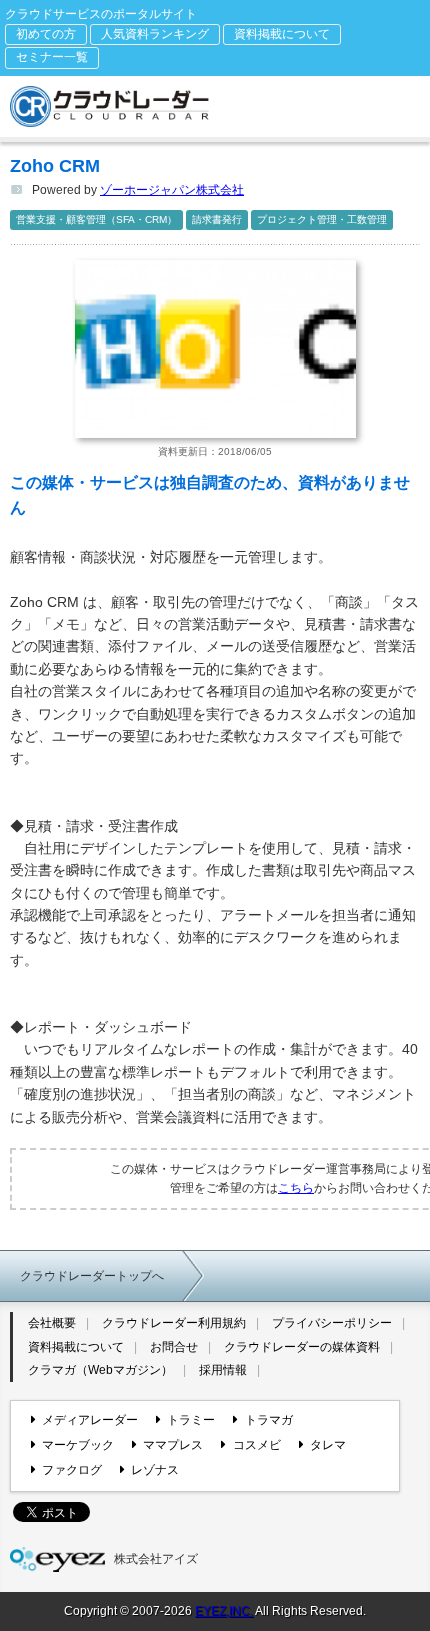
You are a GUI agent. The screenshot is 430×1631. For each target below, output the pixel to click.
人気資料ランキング (155, 34)
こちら (296, 1188)
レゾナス (155, 1470)
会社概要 (52, 1323)
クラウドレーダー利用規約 (174, 1323)
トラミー (191, 1420)
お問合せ (174, 1347)
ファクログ (72, 1470)
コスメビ (256, 1445)
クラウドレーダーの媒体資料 (302, 1347)
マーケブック (78, 1445)
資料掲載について (282, 34)
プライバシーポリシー (332, 1323)
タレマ (328, 1445)
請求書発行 (217, 219)
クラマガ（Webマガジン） (100, 1370)
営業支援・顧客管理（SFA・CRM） (96, 219)
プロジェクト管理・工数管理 (322, 219)
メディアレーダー (90, 1420)
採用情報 (223, 1370)
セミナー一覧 (52, 57)
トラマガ (268, 1420)
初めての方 (46, 34)
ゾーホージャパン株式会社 (172, 190)
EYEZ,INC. (224, 1611)
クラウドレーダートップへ (92, 1276)
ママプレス (173, 1445)
